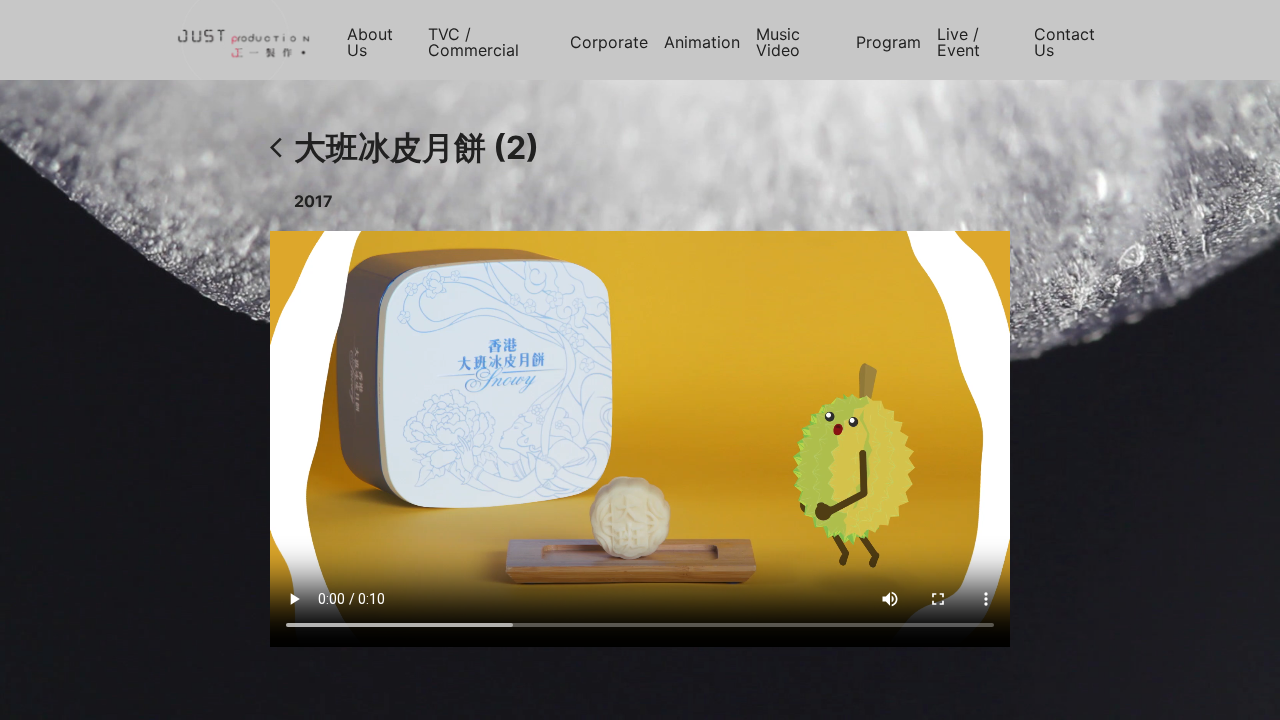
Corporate (609, 42)
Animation (702, 42)
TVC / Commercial (473, 42)
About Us (370, 42)
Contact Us (1064, 42)
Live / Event (958, 42)
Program (888, 42)
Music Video (778, 42)
